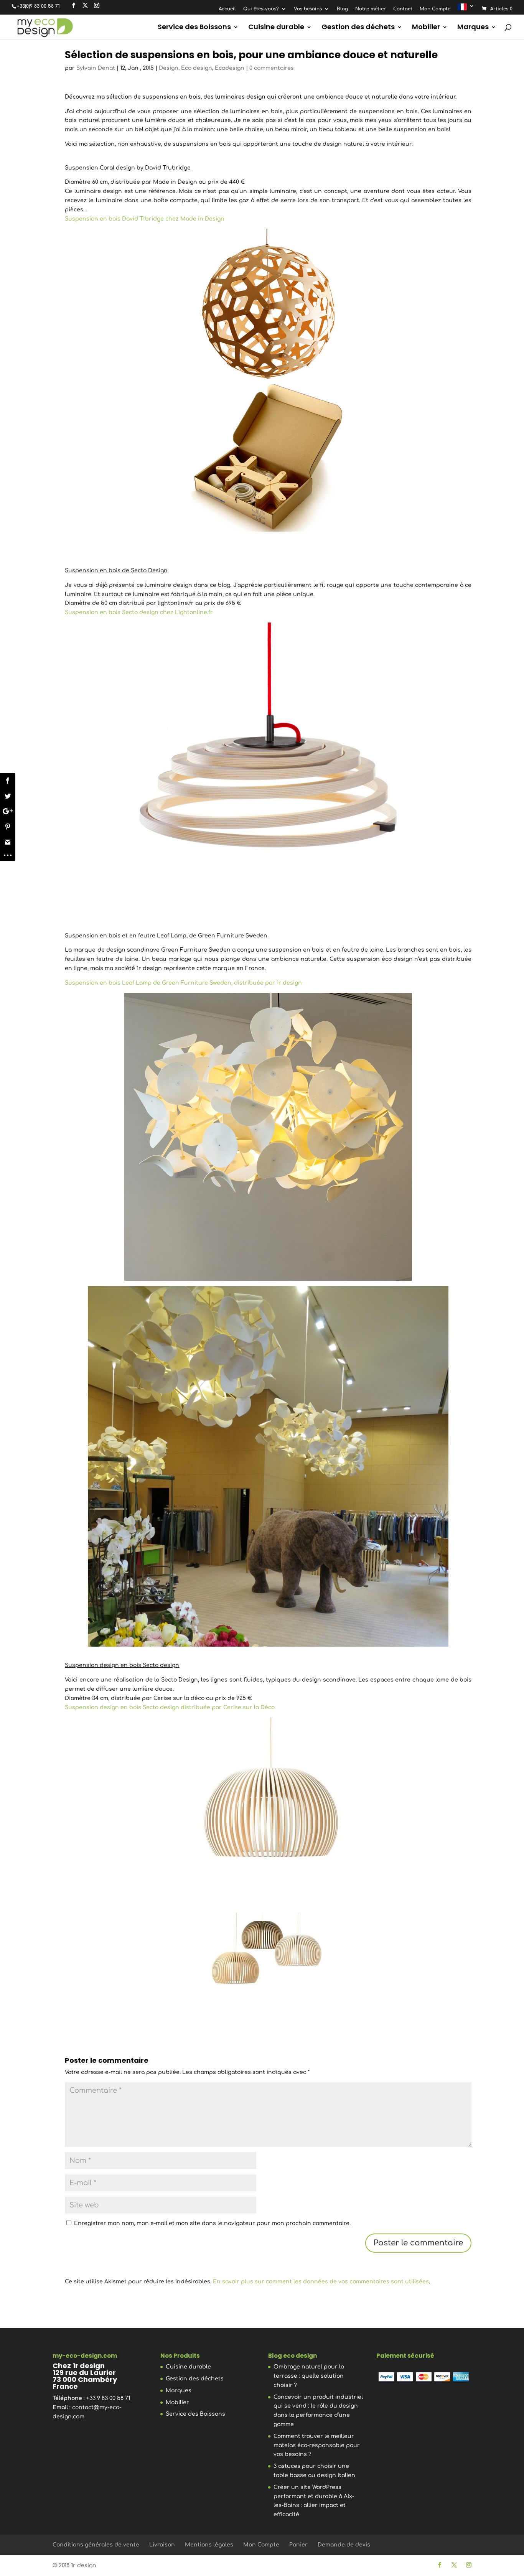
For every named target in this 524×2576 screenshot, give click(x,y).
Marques (473, 28)
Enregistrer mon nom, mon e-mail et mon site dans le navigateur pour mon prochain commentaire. (212, 2223)
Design (169, 68)
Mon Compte (435, 9)
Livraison (162, 2545)
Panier (298, 2545)
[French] (466, 9)
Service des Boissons (194, 28)
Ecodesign (230, 68)
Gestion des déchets (358, 28)
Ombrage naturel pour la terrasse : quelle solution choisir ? (309, 2376)
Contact (403, 9)
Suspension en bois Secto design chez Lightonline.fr (139, 612)
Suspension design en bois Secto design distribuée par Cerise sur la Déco (170, 1707)
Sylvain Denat (96, 68)
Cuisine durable (276, 28)
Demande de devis (344, 2545)
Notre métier (371, 9)
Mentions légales (209, 2545)
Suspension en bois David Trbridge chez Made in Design (145, 219)
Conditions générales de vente (96, 2545)
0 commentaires (272, 68)
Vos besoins (308, 9)
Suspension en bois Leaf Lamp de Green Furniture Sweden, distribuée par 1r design (183, 983)
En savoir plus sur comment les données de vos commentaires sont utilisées (321, 2282)
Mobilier (426, 28)
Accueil (227, 9)
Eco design (197, 68)
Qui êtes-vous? (261, 9)
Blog (342, 9)
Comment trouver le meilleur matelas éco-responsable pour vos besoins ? (317, 2445)
